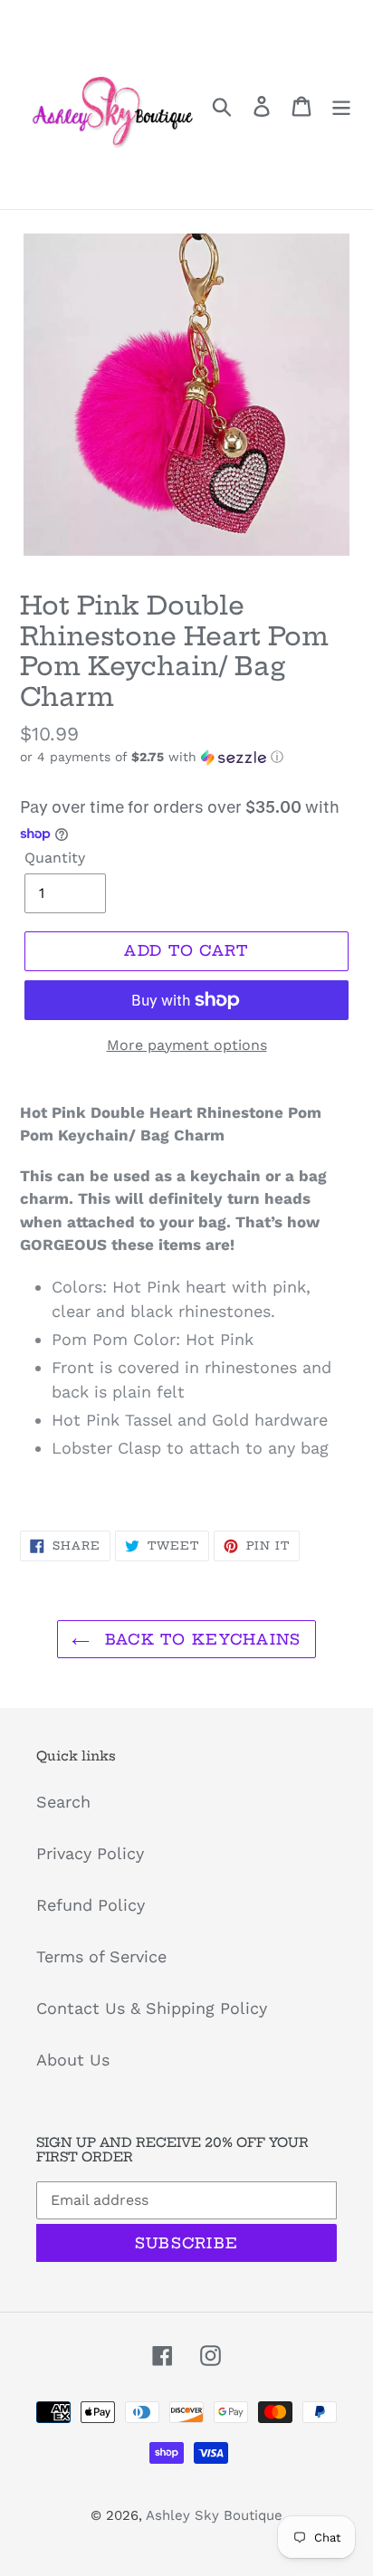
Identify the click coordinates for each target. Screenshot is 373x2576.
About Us (73, 2060)
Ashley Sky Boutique (214, 2515)
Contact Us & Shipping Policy (152, 2008)
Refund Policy (91, 1905)
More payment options (187, 1045)
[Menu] (341, 105)
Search (63, 1802)
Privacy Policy (90, 1853)
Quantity (55, 858)
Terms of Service (101, 1956)
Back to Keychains (200, 1639)
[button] (186, 757)
